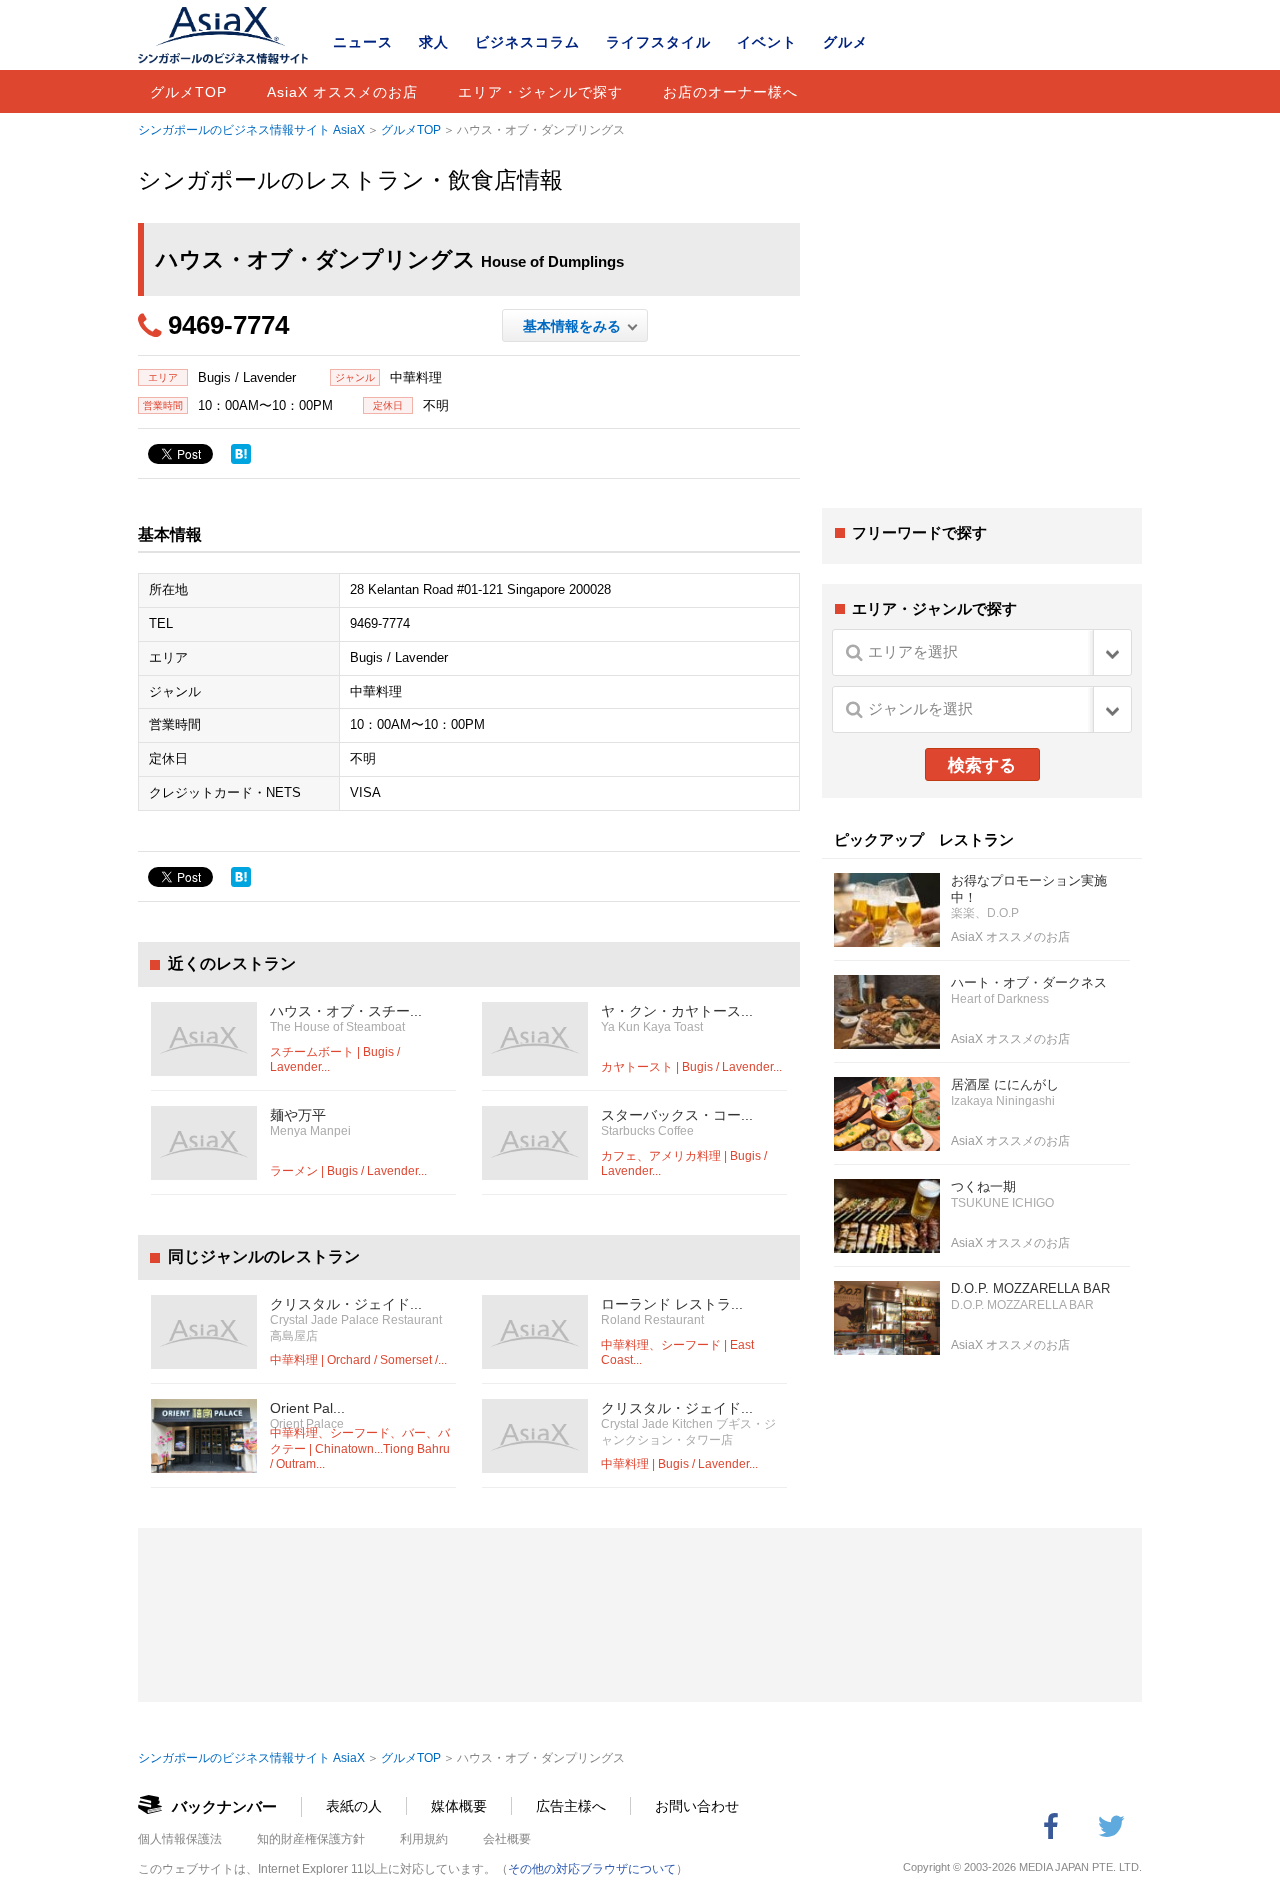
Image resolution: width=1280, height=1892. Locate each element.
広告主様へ (571, 1806)
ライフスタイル (658, 42)
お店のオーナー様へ (730, 92)
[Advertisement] (982, 338)
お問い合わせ (697, 1806)
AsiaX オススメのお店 (342, 92)
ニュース (363, 42)
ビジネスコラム (527, 42)
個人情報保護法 (180, 1839)
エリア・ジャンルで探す (540, 92)
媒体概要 (459, 1806)
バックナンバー (224, 1806)
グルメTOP (188, 92)
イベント (767, 42)
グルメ (845, 42)
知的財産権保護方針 (311, 1839)
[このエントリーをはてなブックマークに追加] (241, 454)
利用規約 (424, 1839)
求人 (434, 42)
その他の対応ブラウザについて (592, 1869)
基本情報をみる (575, 326)
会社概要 (507, 1839)
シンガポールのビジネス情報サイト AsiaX (251, 130)
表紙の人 (354, 1806)
